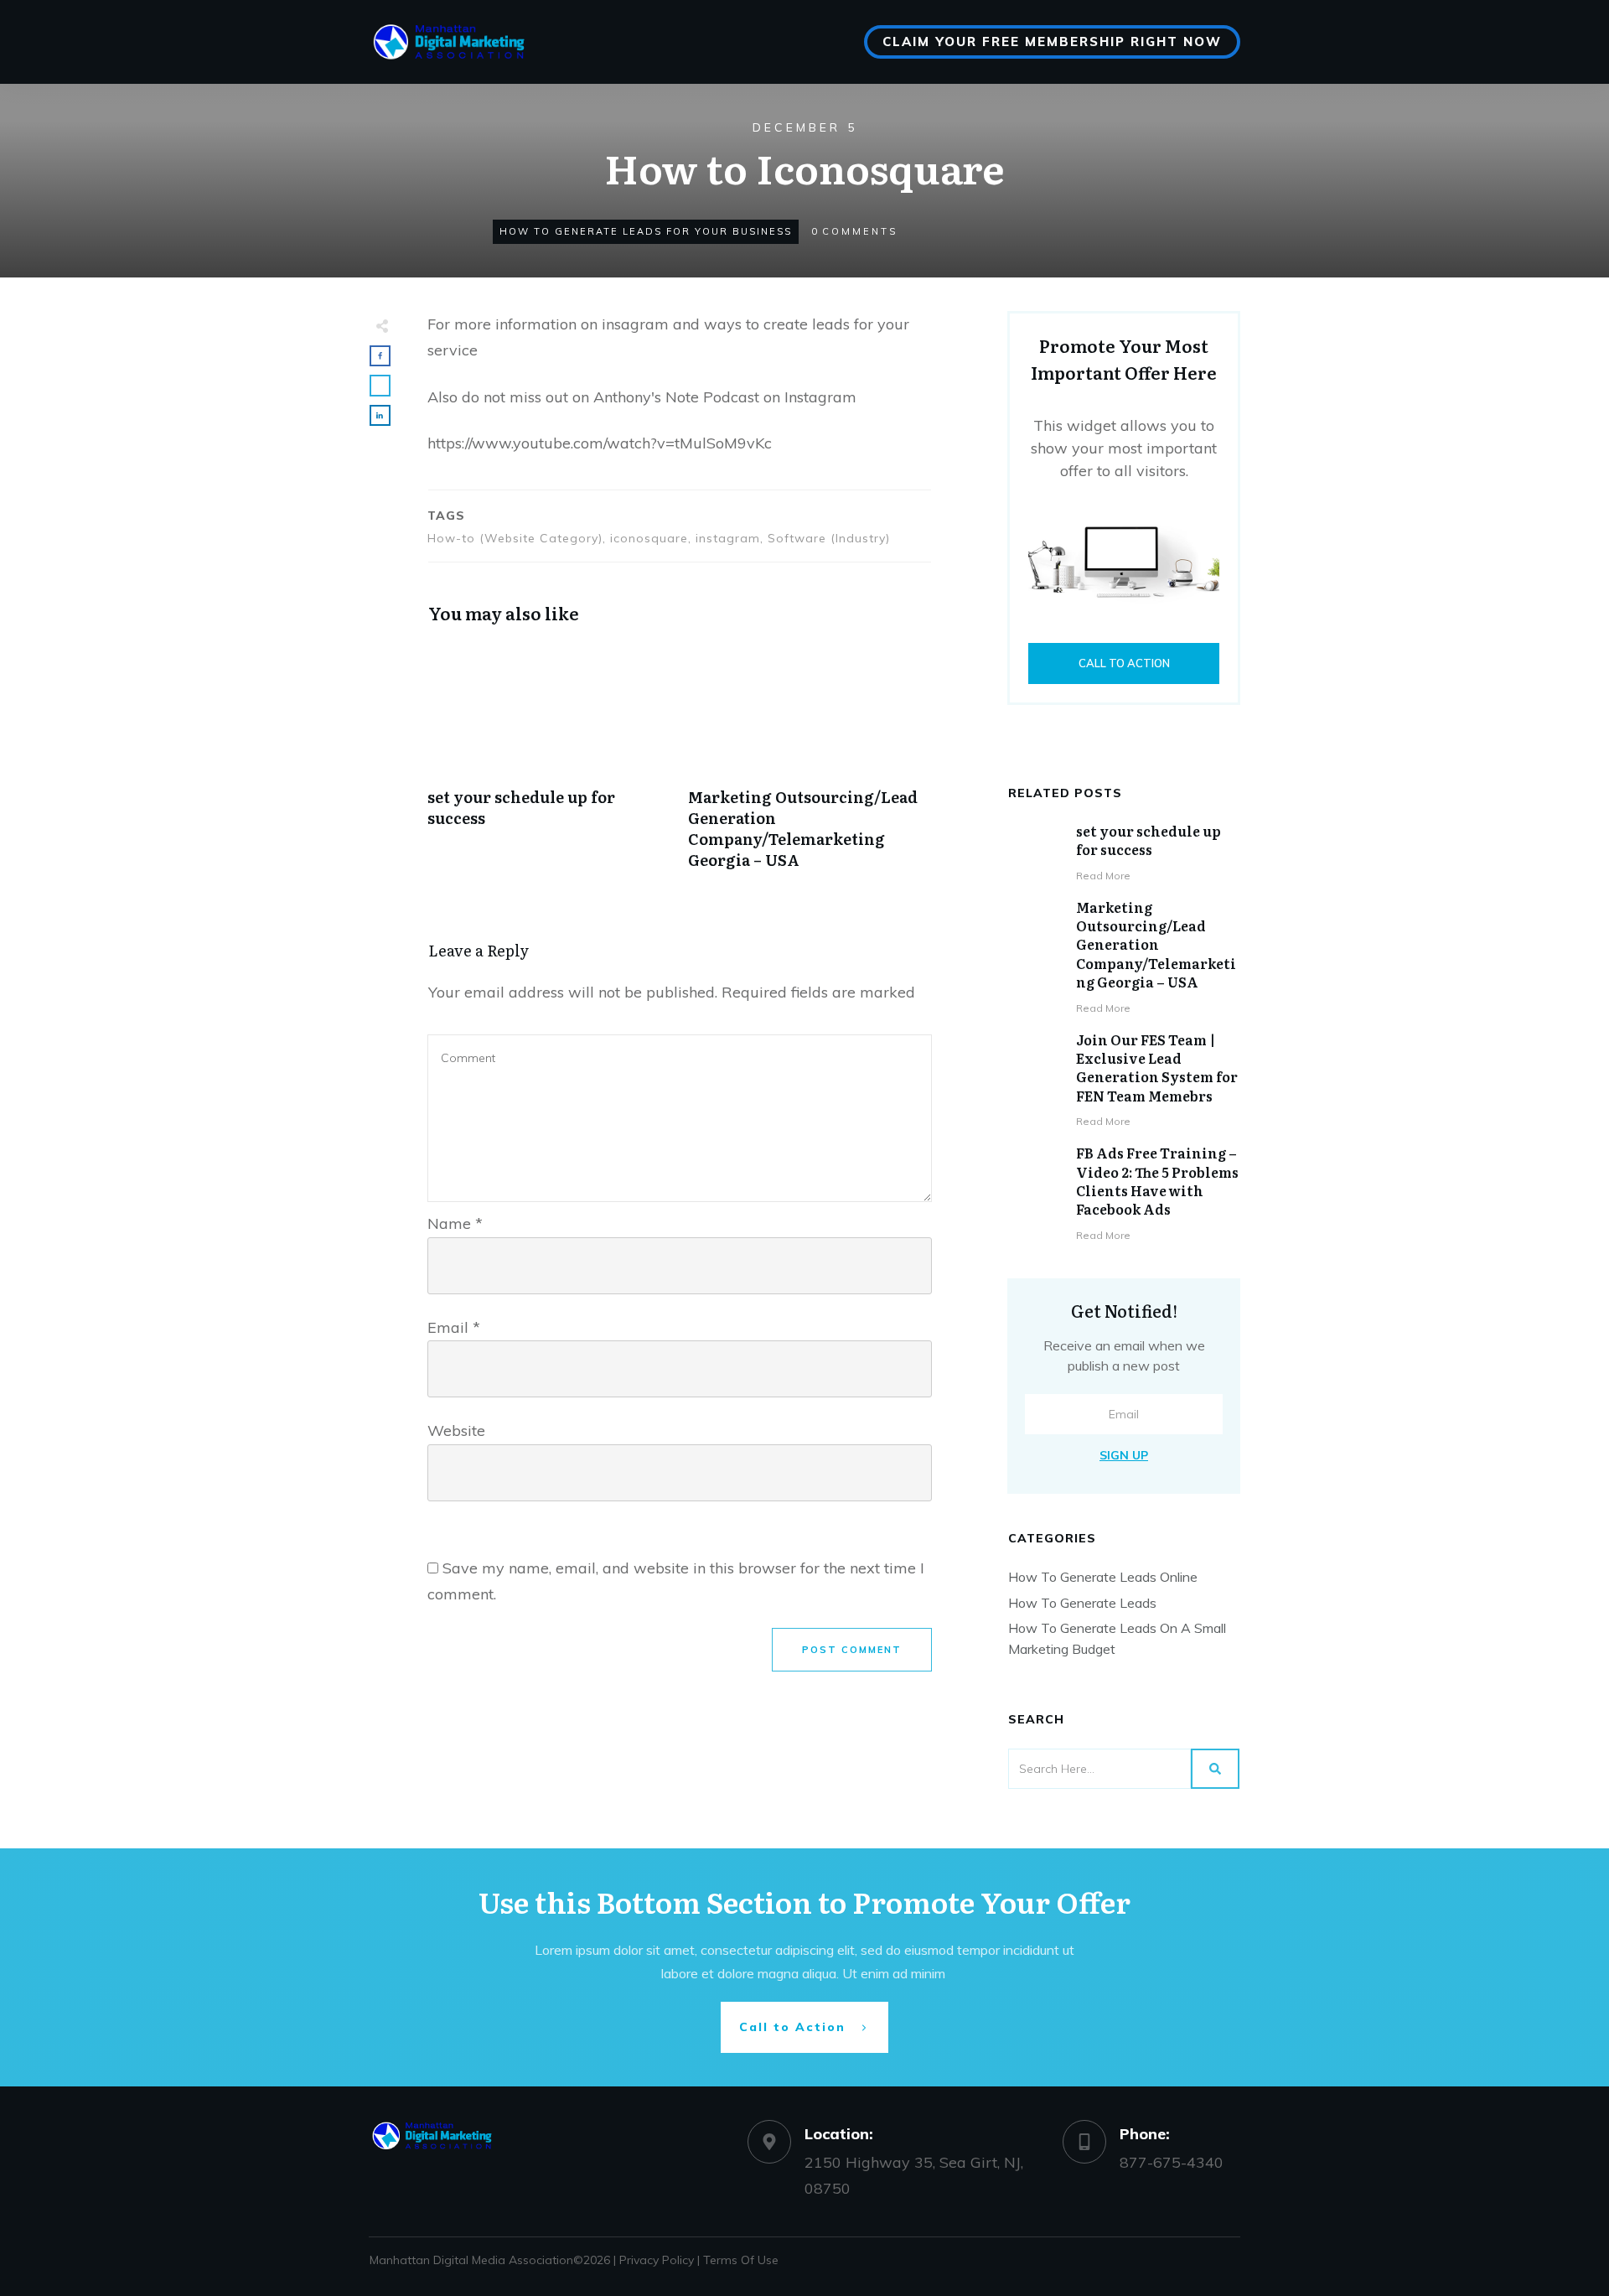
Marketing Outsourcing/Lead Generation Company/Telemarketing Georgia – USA (1156, 945)
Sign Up (1124, 1455)
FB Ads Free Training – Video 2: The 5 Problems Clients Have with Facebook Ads (1157, 1181)
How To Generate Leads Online (1103, 1577)
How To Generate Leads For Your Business (646, 231)
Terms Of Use (741, 2260)
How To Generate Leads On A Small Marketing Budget (1117, 1638)
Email (454, 1327)
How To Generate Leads (1082, 1603)
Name (455, 1223)
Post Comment (852, 1650)
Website (456, 1430)
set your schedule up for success (1149, 840)
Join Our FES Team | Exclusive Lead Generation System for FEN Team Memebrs (1157, 1068)
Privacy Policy (657, 2260)
